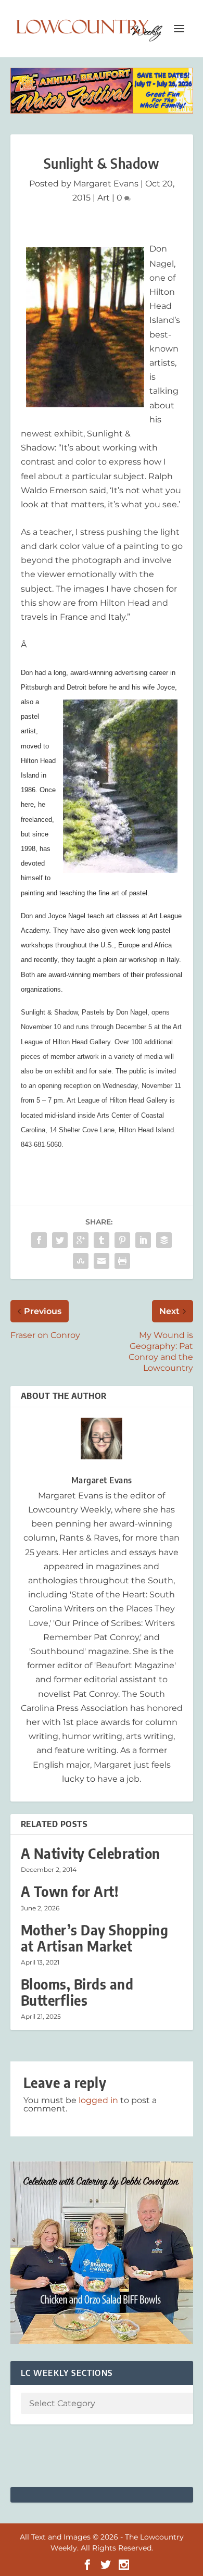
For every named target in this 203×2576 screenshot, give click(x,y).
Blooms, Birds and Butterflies (77, 1992)
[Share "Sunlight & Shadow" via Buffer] (164, 1240)
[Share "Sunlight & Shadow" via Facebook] (39, 1240)
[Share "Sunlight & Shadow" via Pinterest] (122, 1240)
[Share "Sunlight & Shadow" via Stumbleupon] (81, 1261)
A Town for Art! (70, 1891)
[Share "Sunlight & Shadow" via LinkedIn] (143, 1240)
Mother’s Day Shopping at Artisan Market (95, 1938)
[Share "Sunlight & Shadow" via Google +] (81, 1240)
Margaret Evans (106, 184)
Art (104, 198)
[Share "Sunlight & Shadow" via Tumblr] (102, 1240)
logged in (98, 2100)
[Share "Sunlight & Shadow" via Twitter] (60, 1240)
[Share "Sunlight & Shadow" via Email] (102, 1261)
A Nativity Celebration (91, 1853)
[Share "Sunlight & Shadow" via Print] (122, 1261)
